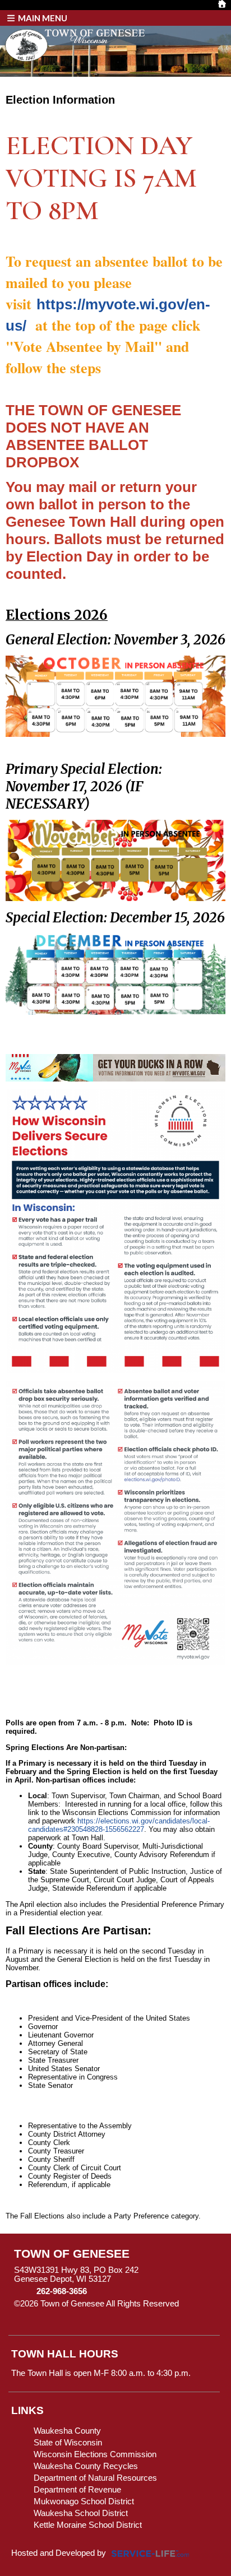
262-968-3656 (62, 2291)
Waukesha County (67, 2431)
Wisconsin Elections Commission (95, 2454)
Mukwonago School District (84, 2501)
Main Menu (42, 18)
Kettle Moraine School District (88, 2525)
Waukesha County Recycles (86, 2466)
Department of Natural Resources (95, 2478)
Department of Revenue (77, 2490)
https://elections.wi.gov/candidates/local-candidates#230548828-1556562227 (119, 1825)
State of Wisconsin (68, 2443)
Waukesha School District (81, 2513)
